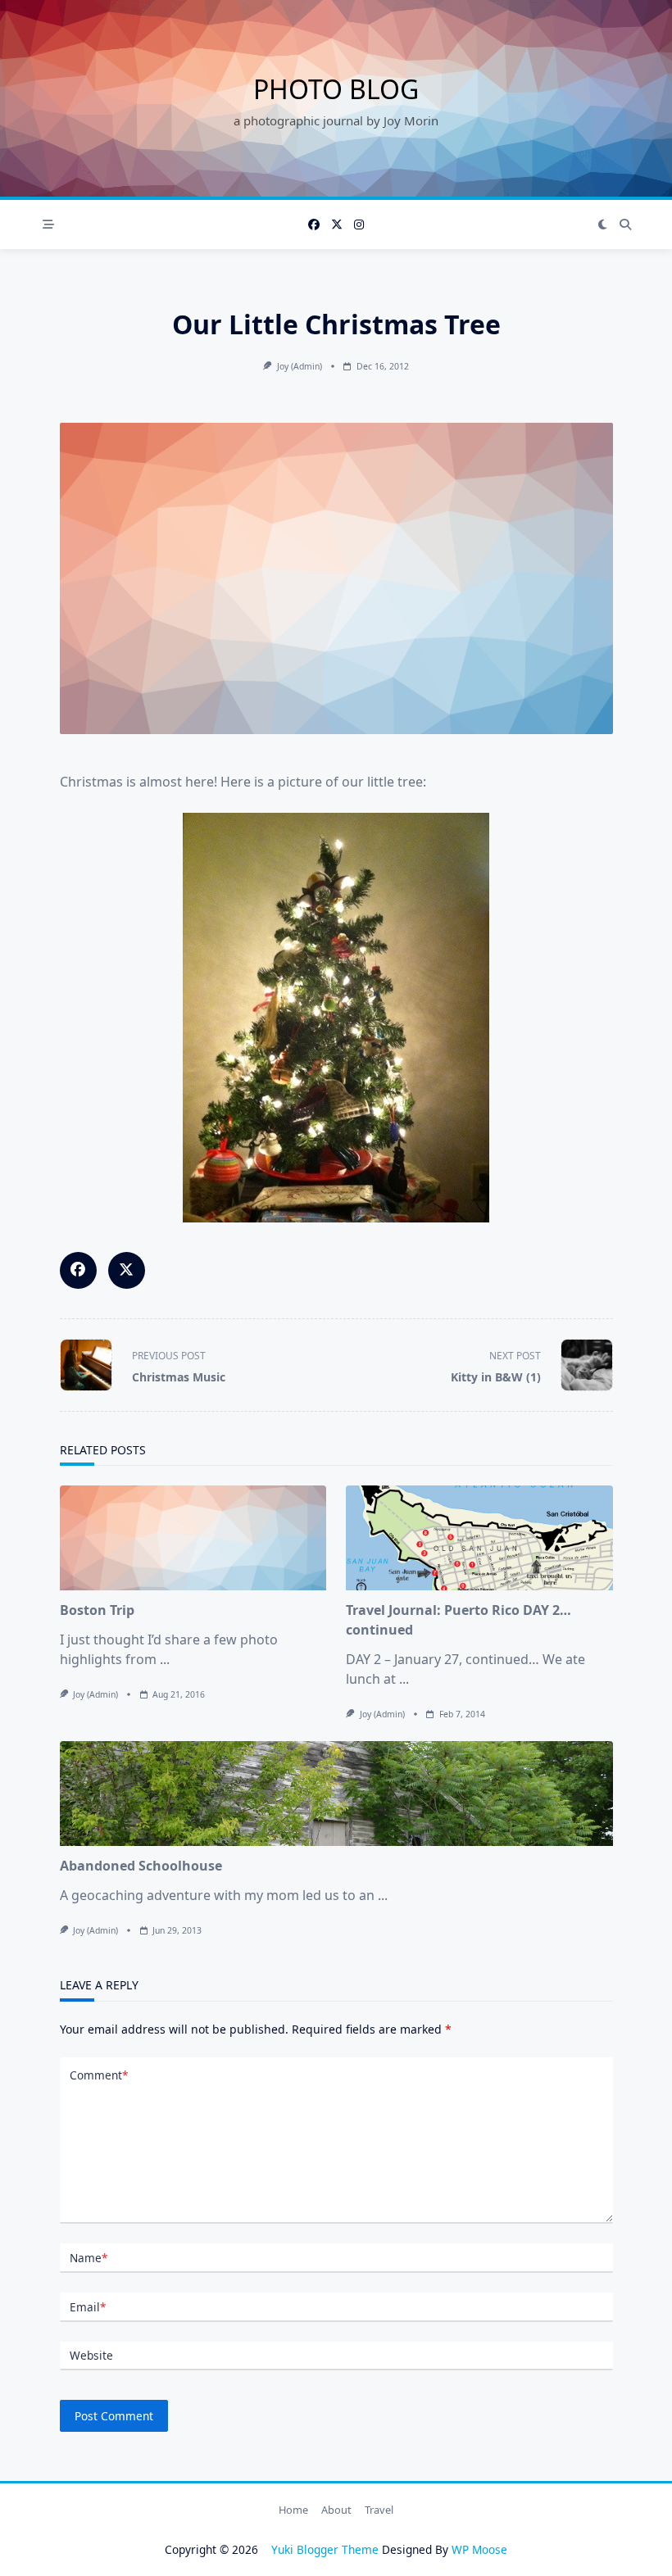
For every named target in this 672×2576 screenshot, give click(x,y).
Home (293, 2510)
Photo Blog (336, 89)
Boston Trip (97, 1610)
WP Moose (479, 2549)
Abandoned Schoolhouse (141, 1866)
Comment (99, 2075)
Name (89, 2258)
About (336, 2510)
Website (91, 2355)
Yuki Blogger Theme (325, 2549)
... (165, 1659)
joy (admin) (300, 366)
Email (88, 2307)
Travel (379, 2510)
